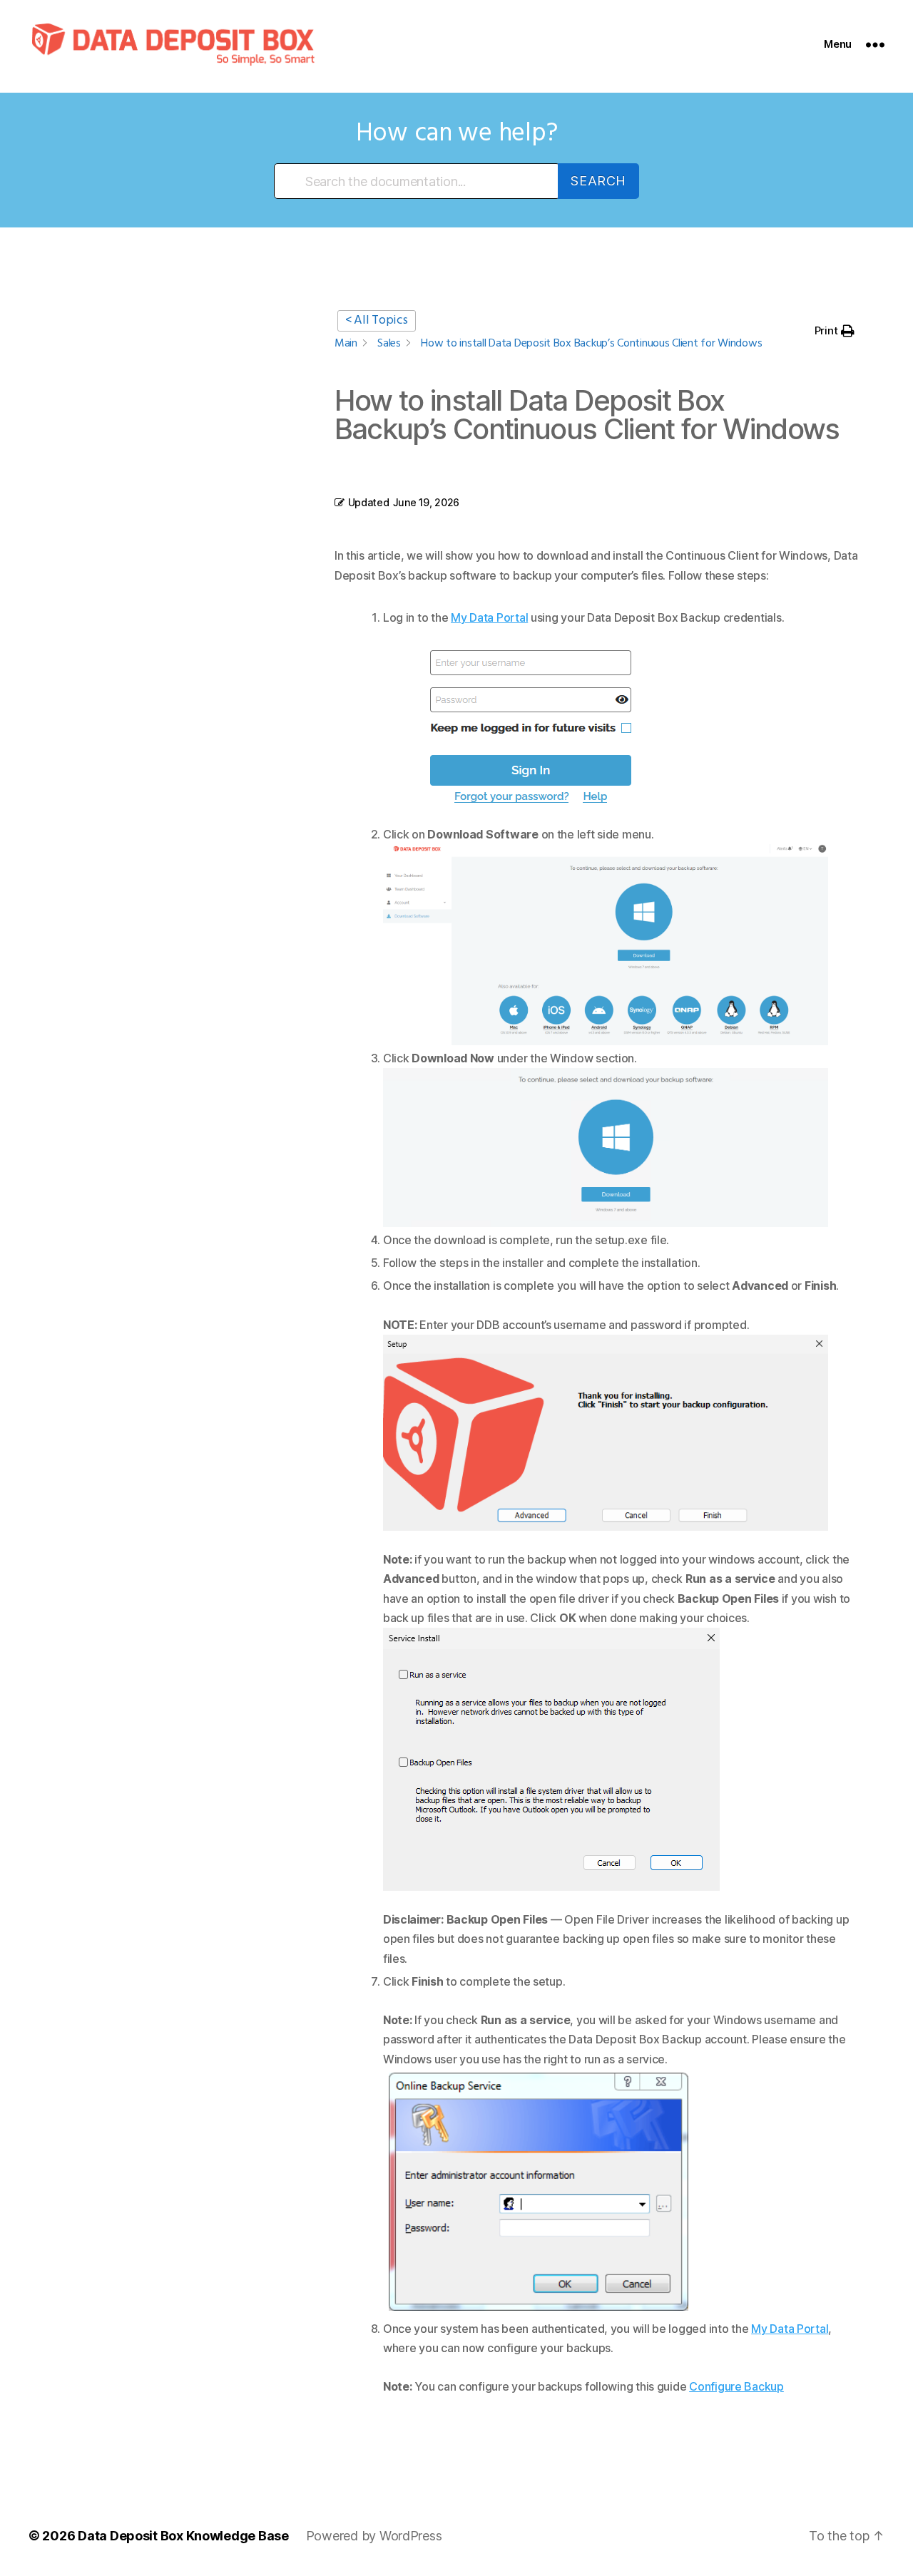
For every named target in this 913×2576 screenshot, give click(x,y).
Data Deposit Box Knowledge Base (183, 2536)
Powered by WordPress (374, 2536)
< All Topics (377, 320)
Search (598, 181)
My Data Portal (489, 617)
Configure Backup (736, 2386)
